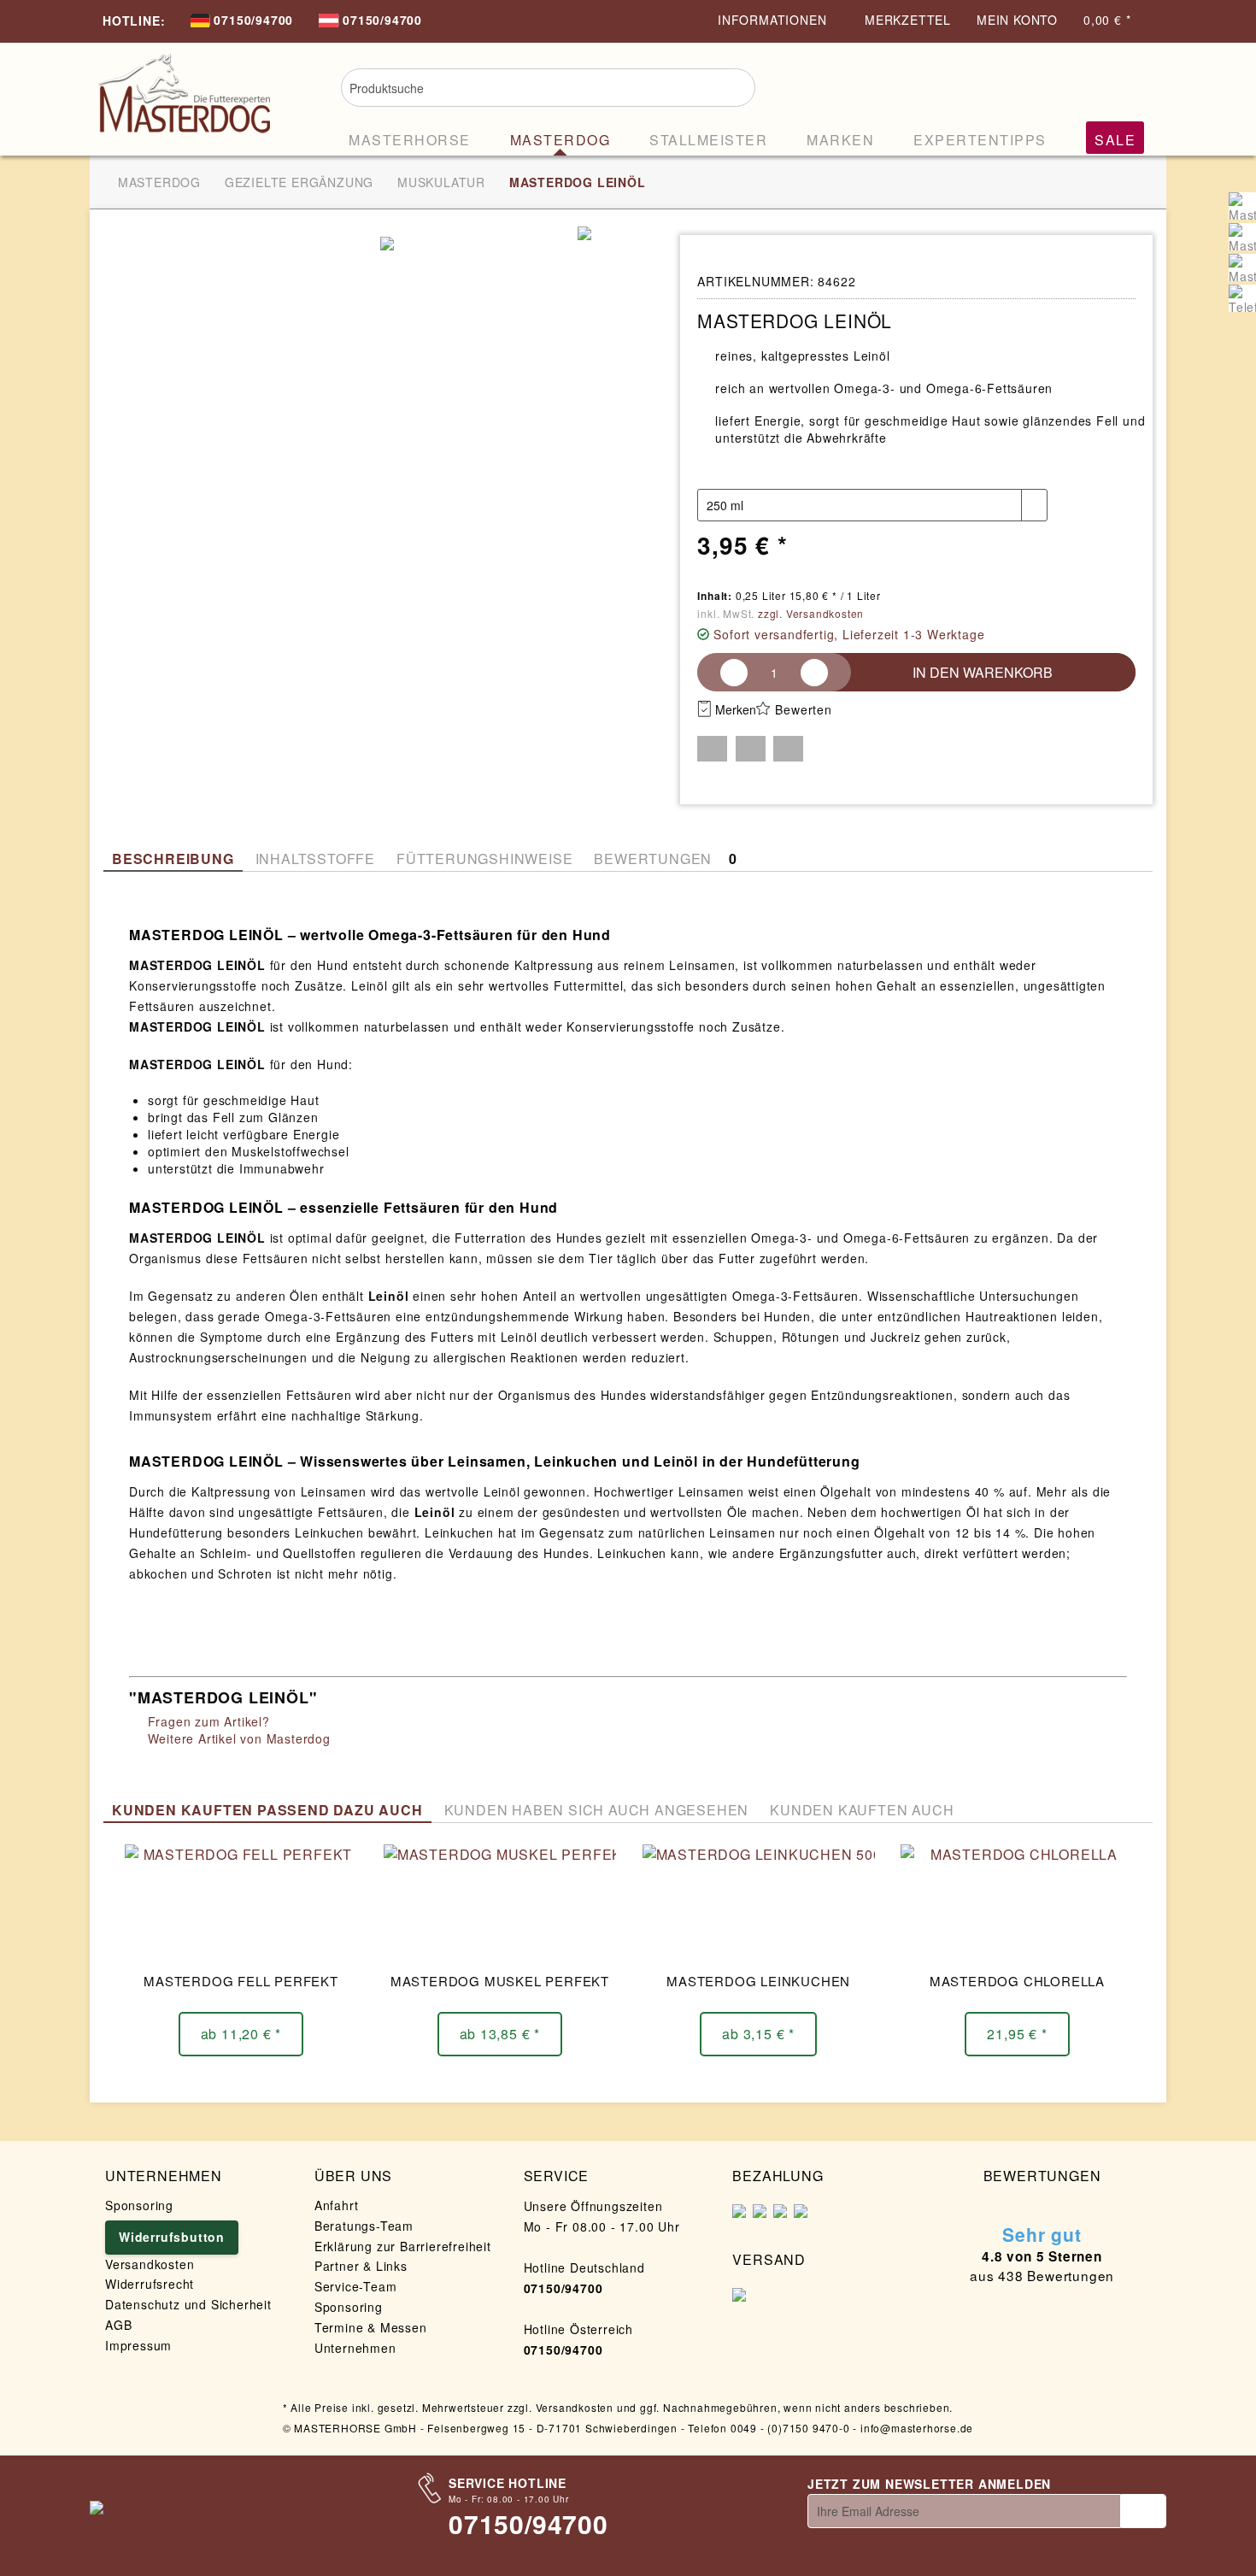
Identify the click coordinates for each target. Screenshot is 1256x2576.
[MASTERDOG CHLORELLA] (1017, 1904)
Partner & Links (361, 2266)
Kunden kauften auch (862, 1810)
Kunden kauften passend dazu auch (267, 1810)
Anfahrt (337, 2205)
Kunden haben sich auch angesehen (597, 1810)
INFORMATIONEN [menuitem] (774, 20)
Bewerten (803, 709)
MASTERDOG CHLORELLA (1017, 1981)
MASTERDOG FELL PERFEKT (241, 1981)
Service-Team (356, 2286)
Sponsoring (139, 2205)
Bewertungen (665, 859)
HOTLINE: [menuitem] (134, 21)
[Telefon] (1242, 298)
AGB (118, 2325)
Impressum (138, 2345)
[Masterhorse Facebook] (1242, 206)
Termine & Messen (371, 2327)
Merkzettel (908, 20)
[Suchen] (731, 85)
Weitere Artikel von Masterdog (237, 1738)
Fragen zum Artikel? (207, 1721)
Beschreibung (173, 859)
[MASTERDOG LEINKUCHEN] (759, 1904)
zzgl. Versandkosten (811, 613)
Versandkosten (150, 2264)
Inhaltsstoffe (315, 859)
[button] (712, 749)
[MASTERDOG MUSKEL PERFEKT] (500, 1904)
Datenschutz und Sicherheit (188, 2304)
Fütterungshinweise (484, 859)
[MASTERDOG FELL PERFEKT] (241, 1904)
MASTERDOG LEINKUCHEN (758, 1981)
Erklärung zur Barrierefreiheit (403, 2246)
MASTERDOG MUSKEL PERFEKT (500, 1981)
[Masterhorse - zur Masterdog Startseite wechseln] (184, 96)
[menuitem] (242, 22)
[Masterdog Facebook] (1242, 237)
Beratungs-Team (364, 2226)
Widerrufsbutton (172, 2237)
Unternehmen (355, 2348)
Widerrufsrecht (150, 2284)
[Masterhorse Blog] (1242, 268)
